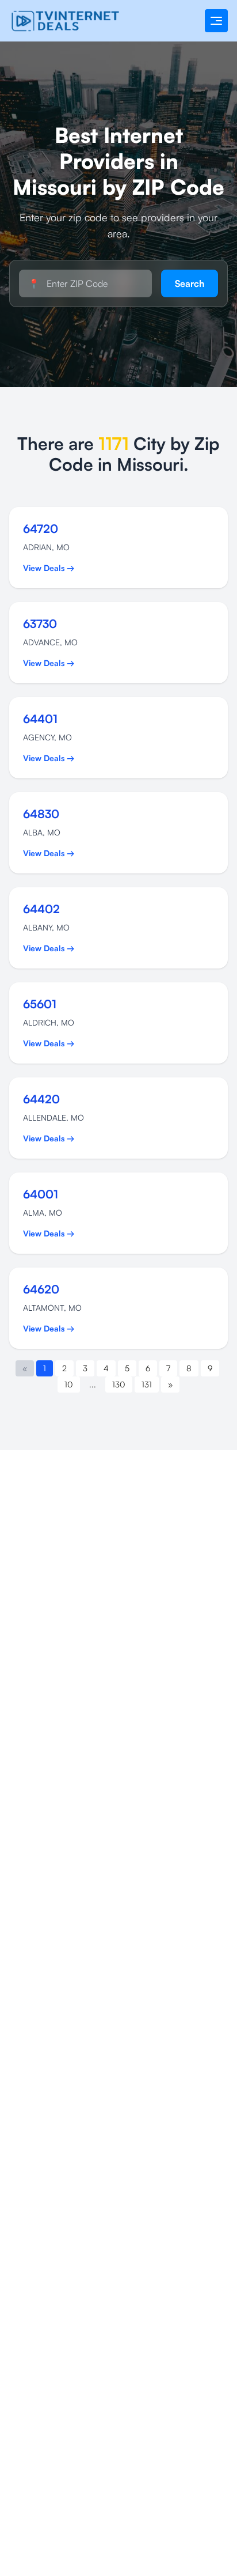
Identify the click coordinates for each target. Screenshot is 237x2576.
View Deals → (49, 568)
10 (69, 1384)
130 (119, 1384)
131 (147, 1384)
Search (190, 283)
